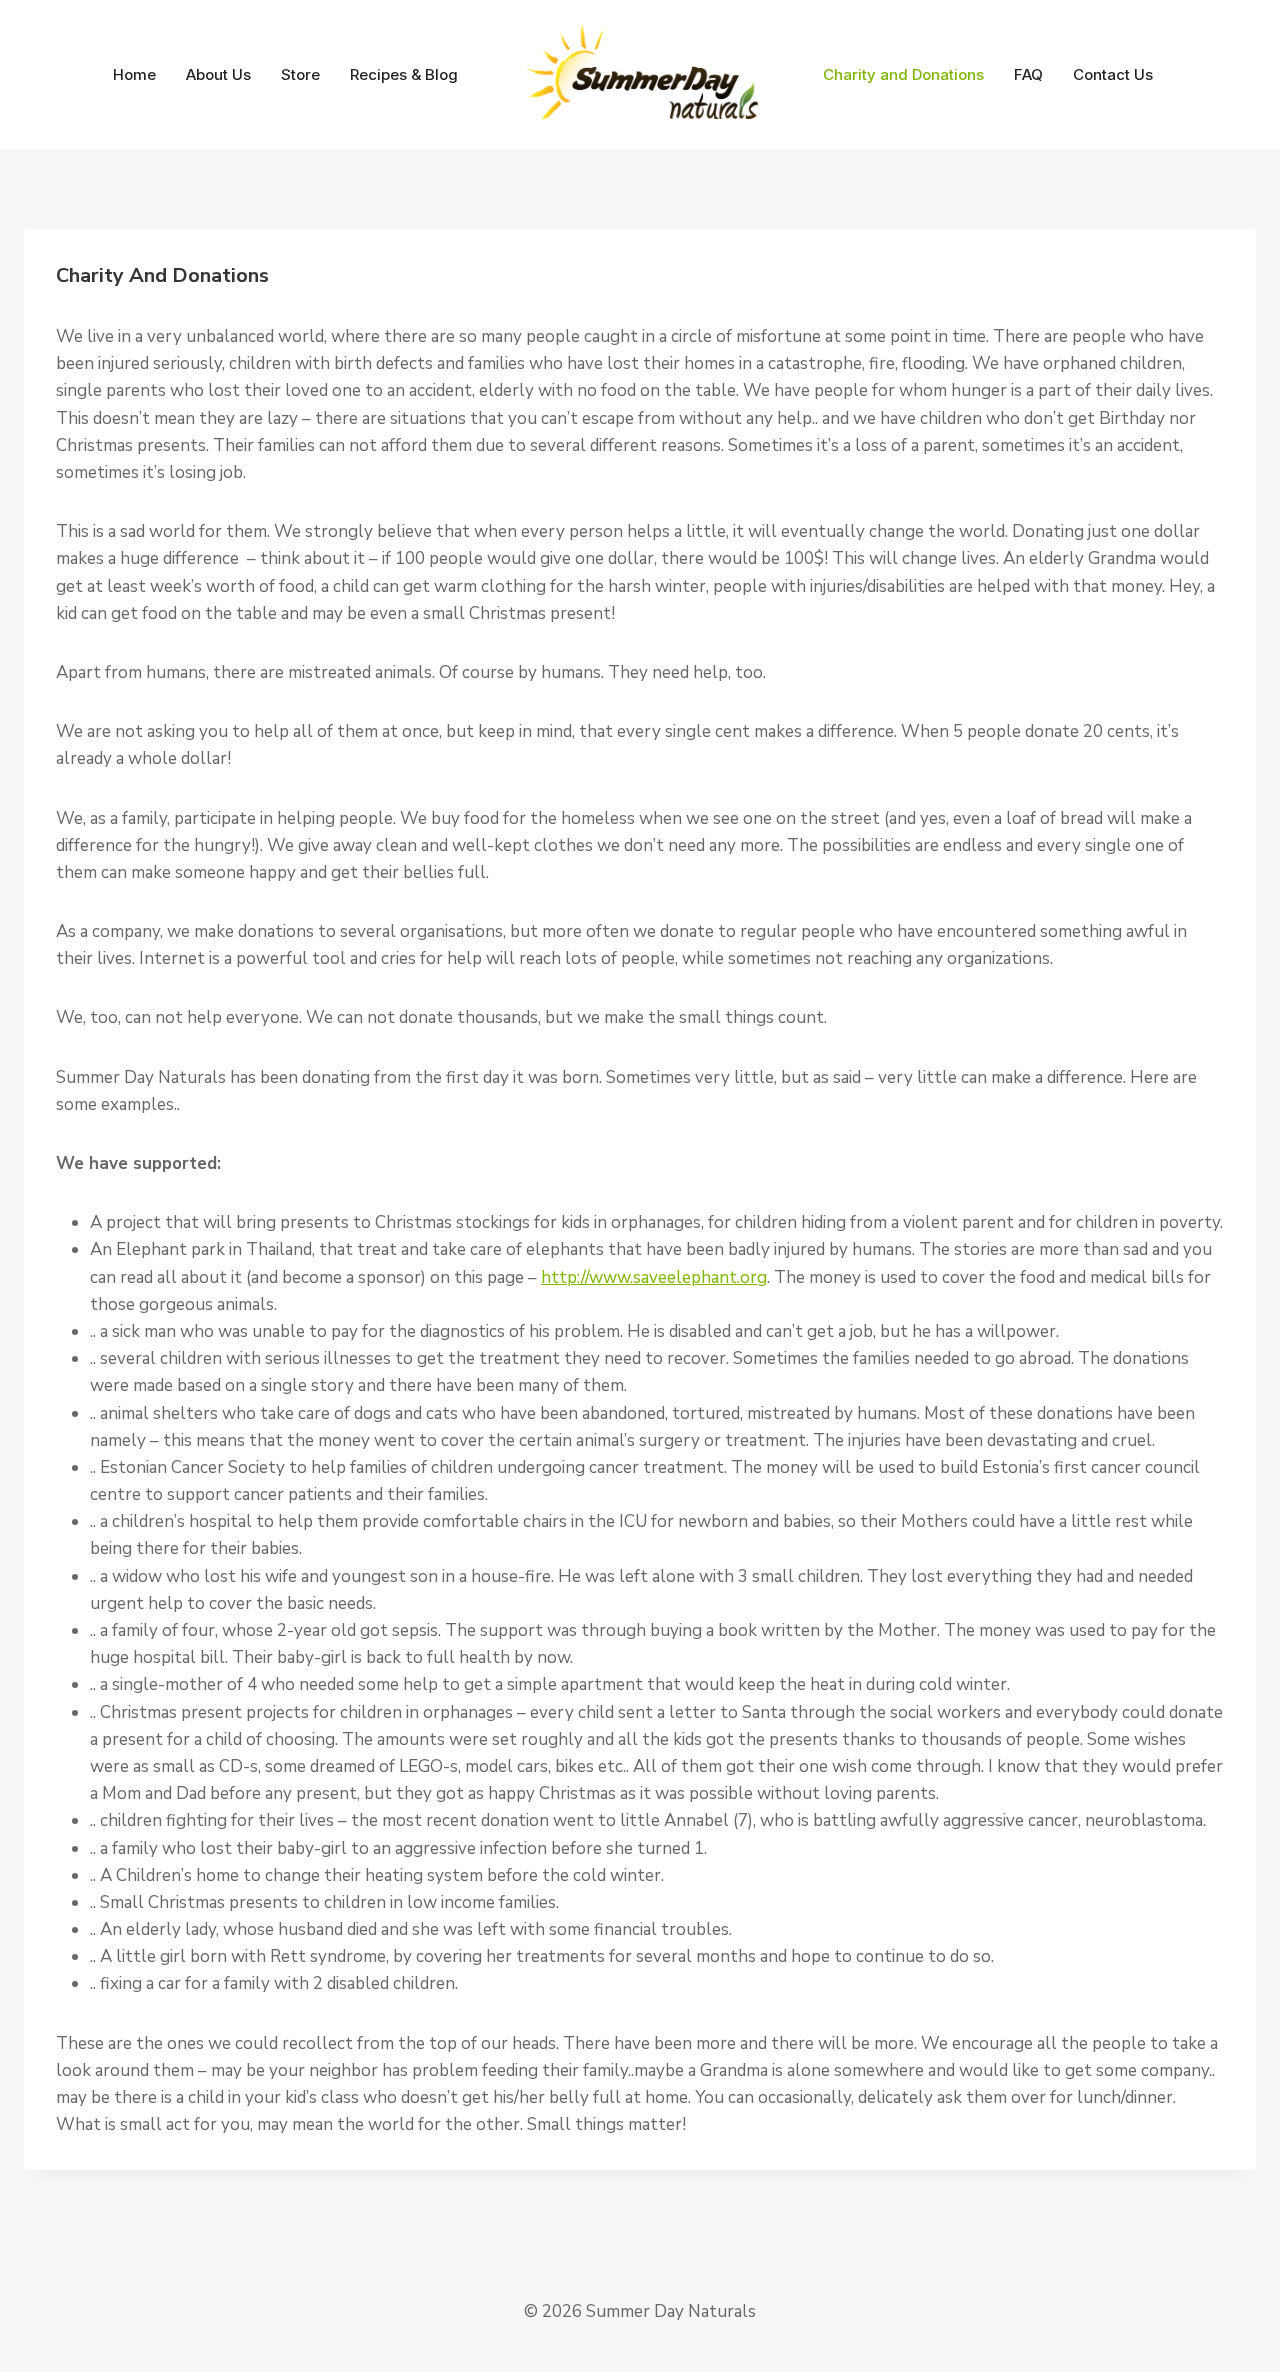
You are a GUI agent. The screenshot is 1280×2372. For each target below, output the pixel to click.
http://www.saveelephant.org (654, 1277)
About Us (218, 74)
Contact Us (1113, 74)
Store (300, 74)
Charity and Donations (903, 74)
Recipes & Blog (404, 74)
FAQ (1028, 74)
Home (134, 74)
